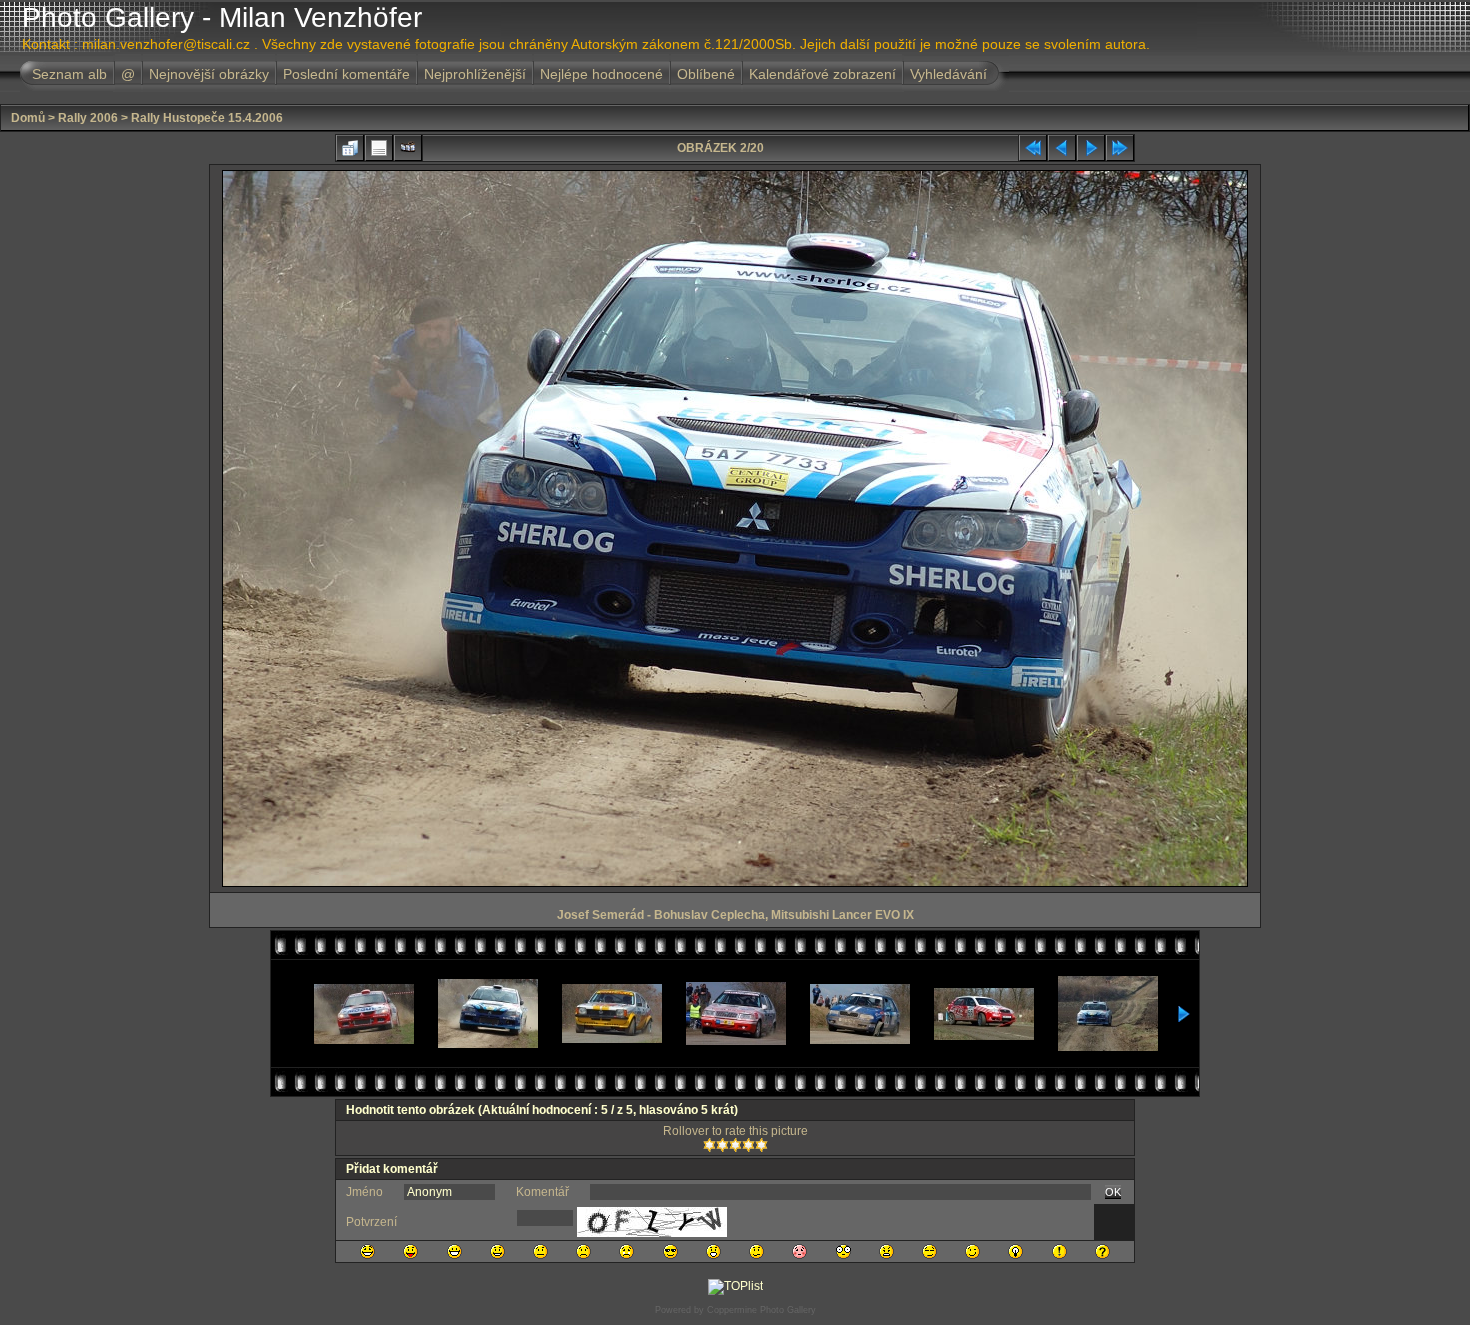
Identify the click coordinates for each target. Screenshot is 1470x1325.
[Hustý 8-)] (670, 1251)
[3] (735, 1145)
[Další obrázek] (1091, 148)
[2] (722, 1145)
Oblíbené (706, 74)
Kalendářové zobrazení (822, 74)
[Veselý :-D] (454, 1251)
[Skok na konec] (1120, 148)
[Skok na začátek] (1033, 148)
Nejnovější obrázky (209, 74)
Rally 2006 (88, 118)
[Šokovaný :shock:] (843, 1251)
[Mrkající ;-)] (972, 1251)
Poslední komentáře (346, 74)
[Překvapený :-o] (713, 1251)
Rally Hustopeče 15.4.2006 (207, 118)
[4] (748, 1145)
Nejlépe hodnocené (601, 74)
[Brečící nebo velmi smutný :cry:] (626, 1251)
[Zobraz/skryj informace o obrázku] (379, 148)
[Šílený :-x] (886, 1251)
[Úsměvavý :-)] (497, 1251)
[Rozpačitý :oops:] (799, 1251)
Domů (28, 118)
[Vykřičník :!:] (1059, 1251)
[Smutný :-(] (583, 1251)
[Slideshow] (408, 148)
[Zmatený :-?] (756, 1251)
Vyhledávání (948, 74)
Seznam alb (69, 74)
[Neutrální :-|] (540, 1251)
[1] (709, 1145)
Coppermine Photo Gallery (761, 1310)
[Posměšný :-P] (410, 1251)
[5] (761, 1145)
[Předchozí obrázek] (1062, 148)
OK (1113, 1192)
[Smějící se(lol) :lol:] (367, 1251)
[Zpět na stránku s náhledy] (350, 148)
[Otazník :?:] (1102, 1251)
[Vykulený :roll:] (929, 1251)
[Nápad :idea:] (1015, 1251)
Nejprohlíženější (475, 74)
